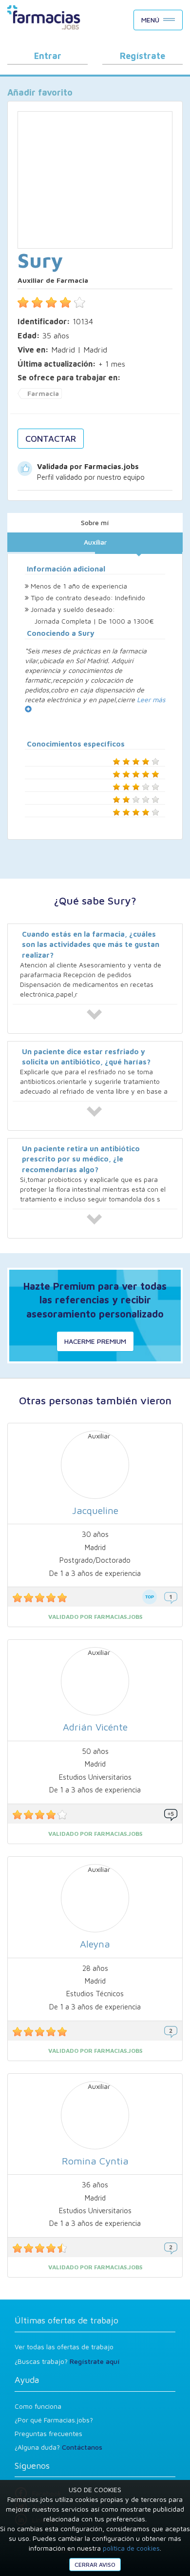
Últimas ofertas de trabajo (66, 2320)
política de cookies (131, 2548)
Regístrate (142, 56)
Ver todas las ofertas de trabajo (64, 2347)
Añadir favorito (40, 92)
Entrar (48, 56)
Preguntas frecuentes (48, 2433)
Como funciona (38, 2406)
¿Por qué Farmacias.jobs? (54, 2420)
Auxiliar (95, 542)
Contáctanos (82, 2447)
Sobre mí (95, 522)
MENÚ (150, 20)
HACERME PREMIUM (95, 1341)
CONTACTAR (51, 439)
